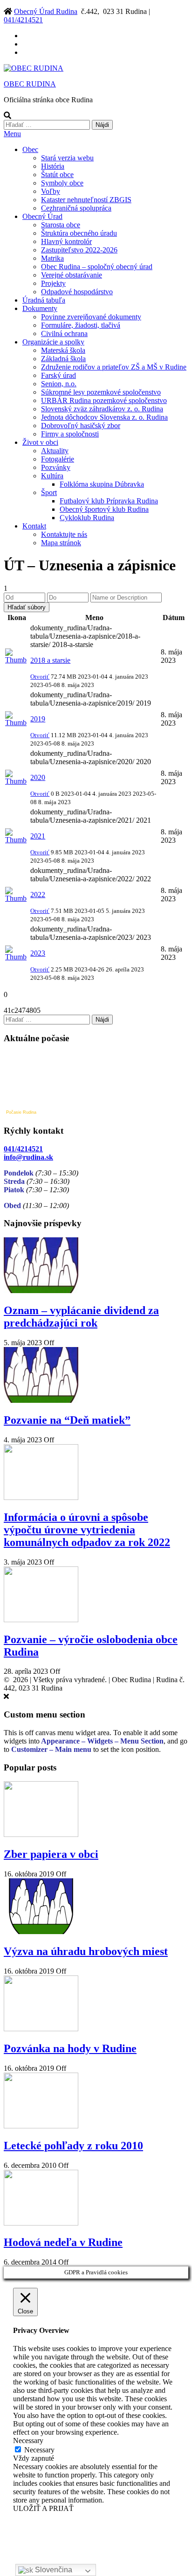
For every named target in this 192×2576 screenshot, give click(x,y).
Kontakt (34, 526)
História (53, 166)
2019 (38, 719)
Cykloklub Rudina (87, 518)
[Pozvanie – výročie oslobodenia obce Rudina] (41, 1620)
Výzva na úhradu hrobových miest (86, 1951)
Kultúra (52, 476)
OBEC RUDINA (30, 84)
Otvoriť (40, 677)
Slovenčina (53, 2570)
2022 (38, 895)
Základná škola (63, 359)
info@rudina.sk (28, 1157)
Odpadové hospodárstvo (77, 292)
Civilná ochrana (64, 334)
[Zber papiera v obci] (41, 1834)
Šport (49, 492)
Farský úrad (58, 375)
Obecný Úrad (42, 216)
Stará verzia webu (67, 158)
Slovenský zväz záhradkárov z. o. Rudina (102, 409)
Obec (30, 149)
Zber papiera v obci (51, 1854)
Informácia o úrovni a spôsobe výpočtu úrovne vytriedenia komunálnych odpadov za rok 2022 (87, 1530)
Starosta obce (61, 225)
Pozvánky (56, 467)
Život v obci (40, 442)
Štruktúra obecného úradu (79, 233)
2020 (38, 777)
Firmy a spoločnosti (70, 434)
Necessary (39, 2450)
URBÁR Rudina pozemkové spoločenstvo (104, 400)
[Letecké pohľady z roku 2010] (41, 2126)
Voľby (51, 191)
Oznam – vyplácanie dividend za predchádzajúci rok (81, 1317)
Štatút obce (57, 175)
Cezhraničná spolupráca (76, 208)
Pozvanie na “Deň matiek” (67, 1420)
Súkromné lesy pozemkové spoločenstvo (101, 392)
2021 (38, 836)
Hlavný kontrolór (66, 241)
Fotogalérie (58, 459)
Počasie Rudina (21, 1112)
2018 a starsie (50, 660)
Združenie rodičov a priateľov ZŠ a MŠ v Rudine (114, 367)
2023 (38, 953)
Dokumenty (40, 308)
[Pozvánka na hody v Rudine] (41, 2029)
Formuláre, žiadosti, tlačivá (81, 325)
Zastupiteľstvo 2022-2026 (79, 250)
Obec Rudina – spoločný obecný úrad (97, 267)
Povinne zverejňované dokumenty (91, 317)
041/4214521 (23, 20)
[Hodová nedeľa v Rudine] (41, 2223)
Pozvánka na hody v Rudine (70, 2048)
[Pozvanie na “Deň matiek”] (41, 1400)
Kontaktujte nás (64, 534)
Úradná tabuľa (44, 300)
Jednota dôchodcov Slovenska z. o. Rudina (104, 417)
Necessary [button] (28, 2441)
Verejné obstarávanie (72, 275)
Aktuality (55, 451)
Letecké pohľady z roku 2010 (73, 2146)
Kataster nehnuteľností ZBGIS (86, 200)
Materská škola (63, 350)
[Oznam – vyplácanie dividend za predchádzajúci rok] (41, 1291)
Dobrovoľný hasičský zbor (81, 426)
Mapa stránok (61, 543)
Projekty (53, 283)
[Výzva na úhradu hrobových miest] (41, 1932)
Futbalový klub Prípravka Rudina (109, 501)
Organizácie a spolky (53, 342)
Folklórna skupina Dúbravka (102, 484)
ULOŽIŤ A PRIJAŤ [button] (43, 2508)
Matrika (52, 258)
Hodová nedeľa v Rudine (63, 2242)
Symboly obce (62, 183)
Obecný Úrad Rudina (46, 11)
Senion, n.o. (59, 384)
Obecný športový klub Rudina (104, 509)
